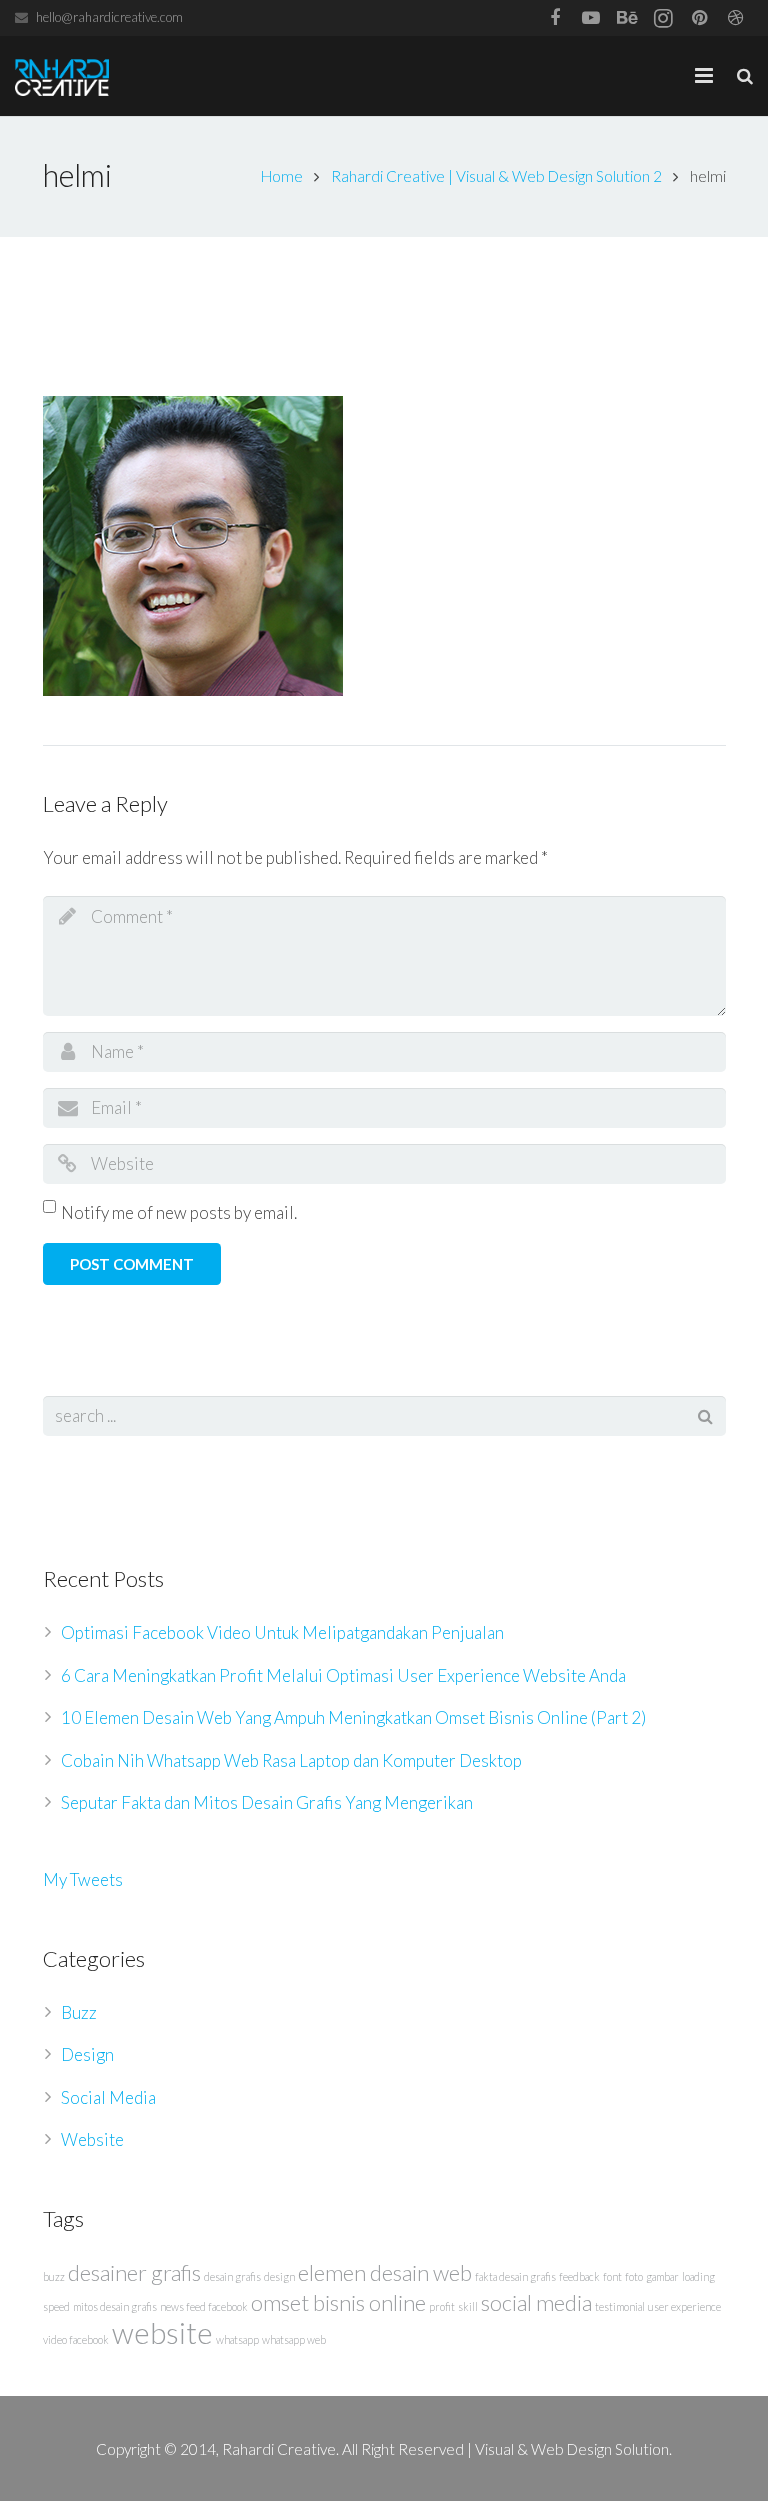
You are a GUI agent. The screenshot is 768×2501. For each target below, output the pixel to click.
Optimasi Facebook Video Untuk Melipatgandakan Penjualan (282, 1632)
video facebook (76, 2339)
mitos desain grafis (115, 2306)
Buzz (79, 2012)
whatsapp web (294, 2339)
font (612, 2276)
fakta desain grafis (515, 2276)
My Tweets (83, 1879)
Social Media (108, 2097)
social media (536, 2302)
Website (92, 2139)
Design (87, 2054)
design (279, 2276)
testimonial (620, 2306)
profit (442, 2306)
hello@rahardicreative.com (109, 17)
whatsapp (237, 2339)
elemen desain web (385, 2272)
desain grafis (232, 2276)
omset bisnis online (338, 2302)
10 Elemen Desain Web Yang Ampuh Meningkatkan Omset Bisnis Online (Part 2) (353, 1717)
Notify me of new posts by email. (179, 1212)
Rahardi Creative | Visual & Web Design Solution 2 (496, 176)
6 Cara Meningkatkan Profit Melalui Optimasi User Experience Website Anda (343, 1675)
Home (282, 176)
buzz (54, 2276)
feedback (579, 2276)
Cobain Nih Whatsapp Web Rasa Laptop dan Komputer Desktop (291, 1760)
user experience (684, 2306)
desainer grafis (134, 2272)
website (162, 2332)
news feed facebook (204, 2306)
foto (634, 2276)
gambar (662, 2276)
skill (468, 2306)
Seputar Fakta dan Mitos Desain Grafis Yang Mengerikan (267, 1802)
